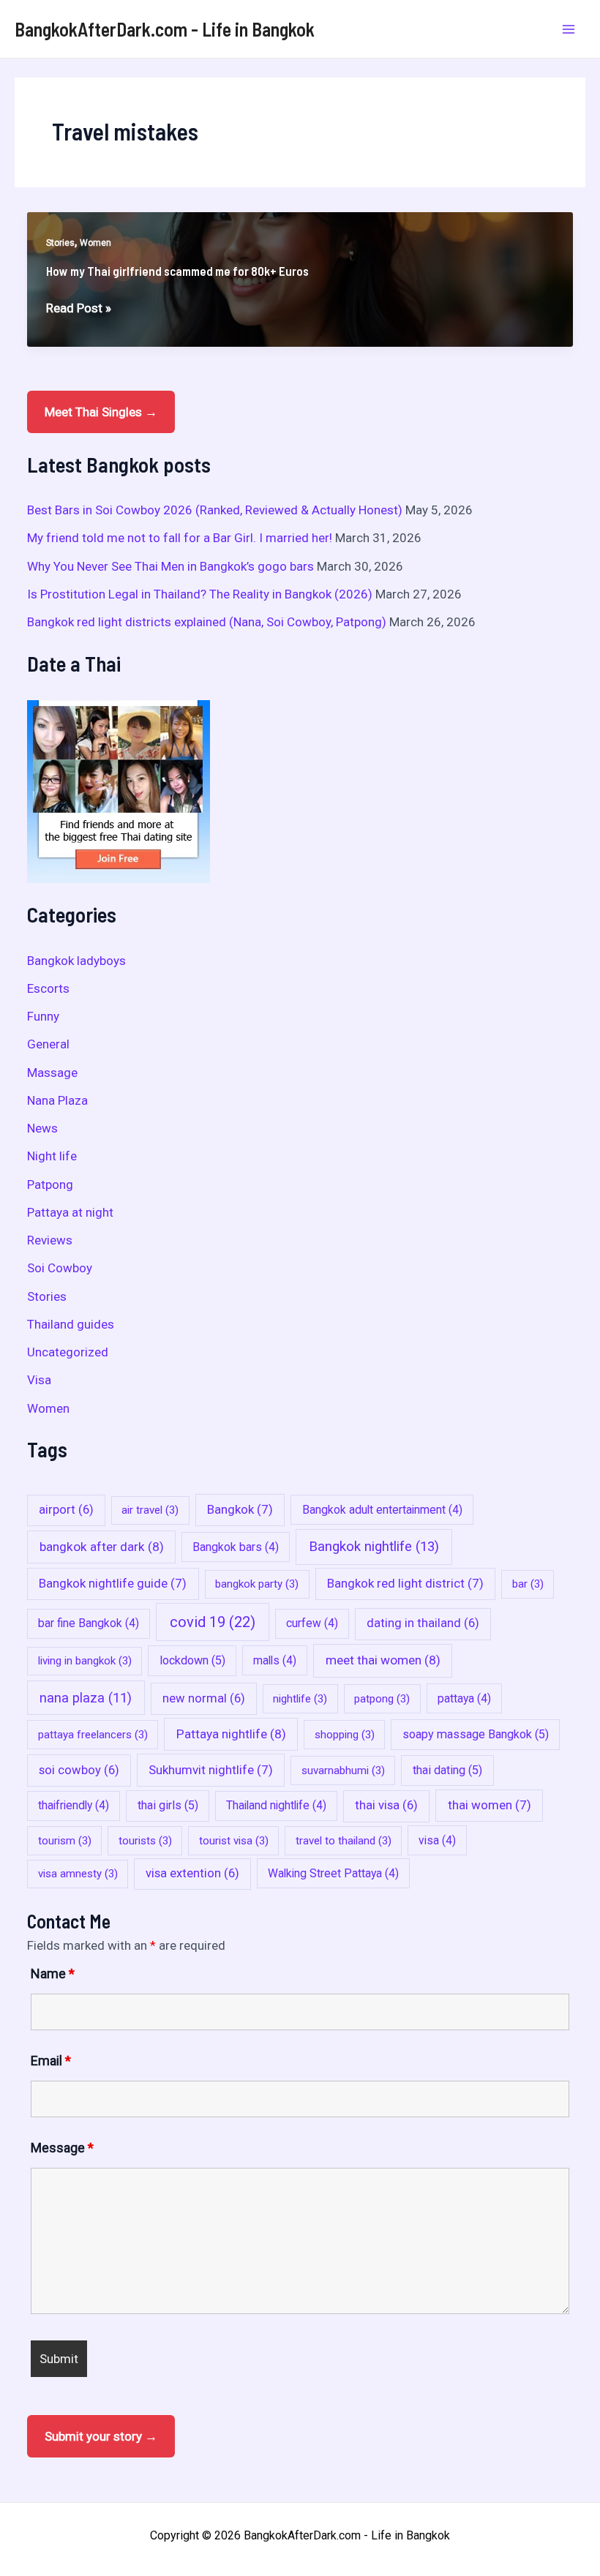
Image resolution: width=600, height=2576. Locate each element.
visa (437, 1840)
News (42, 1128)
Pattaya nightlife (231, 1734)
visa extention (192, 1873)
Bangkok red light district (405, 1583)
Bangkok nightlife (374, 1547)
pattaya (464, 1698)
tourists (145, 1841)
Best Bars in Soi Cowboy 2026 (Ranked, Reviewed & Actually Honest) (215, 510)
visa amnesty (78, 1874)
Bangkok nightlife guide (113, 1583)
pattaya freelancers (93, 1735)
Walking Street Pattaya (333, 1873)
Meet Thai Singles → (101, 412)
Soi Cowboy (60, 1268)
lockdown (192, 1660)
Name (53, 1974)
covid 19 (213, 1622)
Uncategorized (68, 1352)
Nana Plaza (57, 1100)
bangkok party (257, 1584)
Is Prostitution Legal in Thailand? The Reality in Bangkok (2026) (200, 594)
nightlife (300, 1699)
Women (95, 243)
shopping (345, 1735)
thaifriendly (74, 1805)
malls (275, 1660)
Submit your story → (101, 2436)
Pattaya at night (70, 1212)
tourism (65, 1841)
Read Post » (79, 309)
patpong (382, 1699)
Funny (43, 1016)
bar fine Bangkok (89, 1623)
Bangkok (240, 1509)
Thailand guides (71, 1324)
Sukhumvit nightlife (211, 1770)
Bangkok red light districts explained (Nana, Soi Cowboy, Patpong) (207, 622)
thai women (490, 1805)
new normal (204, 1698)
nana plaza (86, 1698)
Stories (60, 243)
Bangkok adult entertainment (382, 1510)
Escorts (48, 988)
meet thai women (383, 1660)
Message (62, 2148)
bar (528, 1584)
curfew (312, 1623)
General (48, 1044)
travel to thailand (344, 1841)
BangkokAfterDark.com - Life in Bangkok (165, 29)
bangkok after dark (102, 1547)
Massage (52, 1073)
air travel (150, 1510)
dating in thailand (423, 1623)
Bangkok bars (236, 1547)
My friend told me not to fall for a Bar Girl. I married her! (180, 538)
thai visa (386, 1805)
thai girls (168, 1805)
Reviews (50, 1240)
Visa (39, 1380)
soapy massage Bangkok (476, 1734)
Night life (52, 1156)
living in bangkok (85, 1661)
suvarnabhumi (343, 1770)
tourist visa (234, 1841)
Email (51, 2061)
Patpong (50, 1184)
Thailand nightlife (276, 1805)
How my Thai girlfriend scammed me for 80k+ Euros (177, 271)
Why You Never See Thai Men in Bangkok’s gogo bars (170, 566)
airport (66, 1510)
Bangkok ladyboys (76, 961)
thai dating (447, 1770)
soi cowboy (79, 1770)
